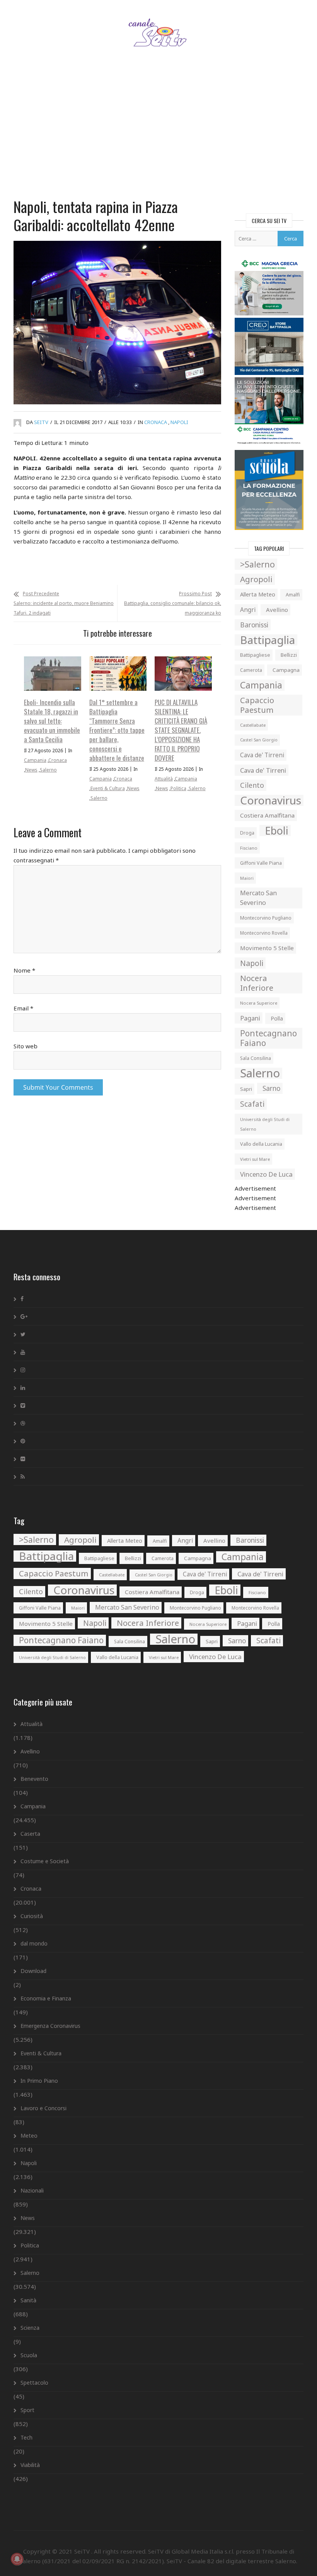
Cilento (252, 785)
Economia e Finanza (46, 1998)
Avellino (277, 610)
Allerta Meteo (258, 594)
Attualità (164, 779)
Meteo (29, 2136)
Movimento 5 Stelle (267, 948)
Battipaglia (268, 640)
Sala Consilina (256, 1058)
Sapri (246, 1089)
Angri (248, 610)
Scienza (30, 2328)
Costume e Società (45, 1861)
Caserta (30, 1834)
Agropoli (256, 579)
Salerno (48, 770)
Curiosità (32, 1916)
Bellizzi (289, 655)
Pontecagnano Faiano (268, 1038)
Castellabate (253, 725)
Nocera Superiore (259, 1003)
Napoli (179, 422)
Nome (24, 970)
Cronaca (156, 422)
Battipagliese (255, 655)
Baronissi (254, 625)
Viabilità (30, 2465)
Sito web (26, 1046)
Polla (277, 1018)
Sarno (271, 1088)
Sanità (28, 2300)
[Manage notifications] (17, 2559)
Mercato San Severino (258, 898)
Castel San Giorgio (259, 740)
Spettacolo (34, 2383)
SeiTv (41, 422)
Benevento (34, 1779)
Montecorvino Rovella (264, 933)
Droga (247, 833)
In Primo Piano (39, 2081)
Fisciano (249, 848)
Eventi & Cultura (108, 788)
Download (33, 1971)
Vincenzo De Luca (266, 1174)
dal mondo (34, 1943)
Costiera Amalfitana (267, 815)
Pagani (250, 1018)
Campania (35, 760)
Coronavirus (271, 800)
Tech (26, 2437)
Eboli (277, 831)
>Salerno (257, 564)
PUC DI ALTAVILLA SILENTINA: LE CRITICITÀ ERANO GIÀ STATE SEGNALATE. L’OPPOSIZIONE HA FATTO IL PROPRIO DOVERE (181, 730)
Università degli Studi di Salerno (265, 1124)
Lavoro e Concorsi (43, 2108)
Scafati (252, 1104)
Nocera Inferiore (257, 983)
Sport (27, 2410)
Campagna (286, 670)
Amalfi (293, 595)
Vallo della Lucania (261, 1144)
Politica (178, 788)
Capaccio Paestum (257, 705)
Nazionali (32, 2190)
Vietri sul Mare (255, 1159)
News (31, 770)
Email (23, 1008)
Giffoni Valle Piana (261, 863)
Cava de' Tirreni (262, 755)
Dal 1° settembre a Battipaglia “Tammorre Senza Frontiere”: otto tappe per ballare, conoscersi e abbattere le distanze (117, 730)
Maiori (247, 878)
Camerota (251, 670)
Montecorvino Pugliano (266, 918)
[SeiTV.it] (159, 25)
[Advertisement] (158, 133)
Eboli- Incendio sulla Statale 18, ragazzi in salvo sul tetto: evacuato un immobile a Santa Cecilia (52, 721)
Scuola (29, 2355)
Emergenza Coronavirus (50, 2026)
